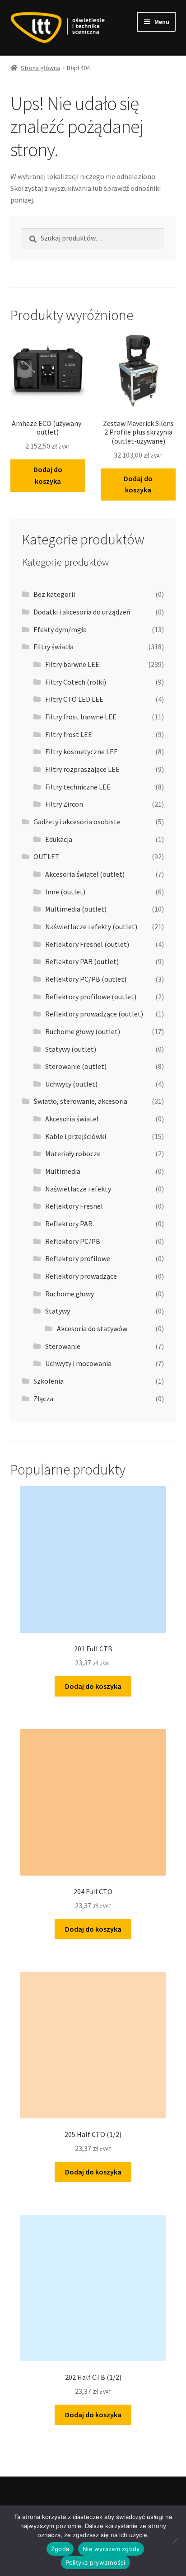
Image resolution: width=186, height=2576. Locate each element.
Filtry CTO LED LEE (74, 699)
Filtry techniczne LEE (78, 787)
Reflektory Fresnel (74, 1206)
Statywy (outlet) (71, 1049)
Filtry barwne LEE (72, 664)
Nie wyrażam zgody (111, 2549)
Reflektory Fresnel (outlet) (87, 944)
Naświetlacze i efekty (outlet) (91, 926)
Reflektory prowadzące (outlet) (94, 1014)
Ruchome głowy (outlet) (83, 1031)
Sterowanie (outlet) (76, 1066)
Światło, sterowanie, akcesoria (80, 1101)
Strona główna (40, 68)
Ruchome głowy (70, 1294)
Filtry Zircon (64, 804)
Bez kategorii (54, 594)
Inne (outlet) (65, 892)
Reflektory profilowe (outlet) (91, 997)
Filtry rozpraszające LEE (82, 769)
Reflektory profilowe (78, 1258)
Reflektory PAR (69, 1224)
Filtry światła (53, 647)
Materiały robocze (73, 1153)
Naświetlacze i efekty (78, 1189)
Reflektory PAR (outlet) (82, 961)
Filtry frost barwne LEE (81, 717)
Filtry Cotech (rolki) (76, 682)
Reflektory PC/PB (73, 1241)
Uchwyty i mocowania (78, 1363)
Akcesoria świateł (72, 1119)
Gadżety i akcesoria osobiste (77, 822)
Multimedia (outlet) (76, 909)
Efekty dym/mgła (60, 629)
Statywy (58, 1311)
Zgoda (60, 2549)
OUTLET (46, 856)
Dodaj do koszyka (48, 475)
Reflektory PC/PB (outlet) (86, 979)
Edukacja (59, 839)
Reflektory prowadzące (81, 1276)
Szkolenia (49, 1381)
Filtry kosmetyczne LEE (81, 752)
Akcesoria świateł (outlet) (85, 874)
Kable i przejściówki (76, 1136)
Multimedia (63, 1171)
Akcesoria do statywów (92, 1328)
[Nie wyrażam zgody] (175, 2541)
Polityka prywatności (95, 2562)
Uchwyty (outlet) (71, 1084)
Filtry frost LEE (69, 734)
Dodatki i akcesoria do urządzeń (82, 612)
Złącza (43, 1399)
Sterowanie (63, 1346)
